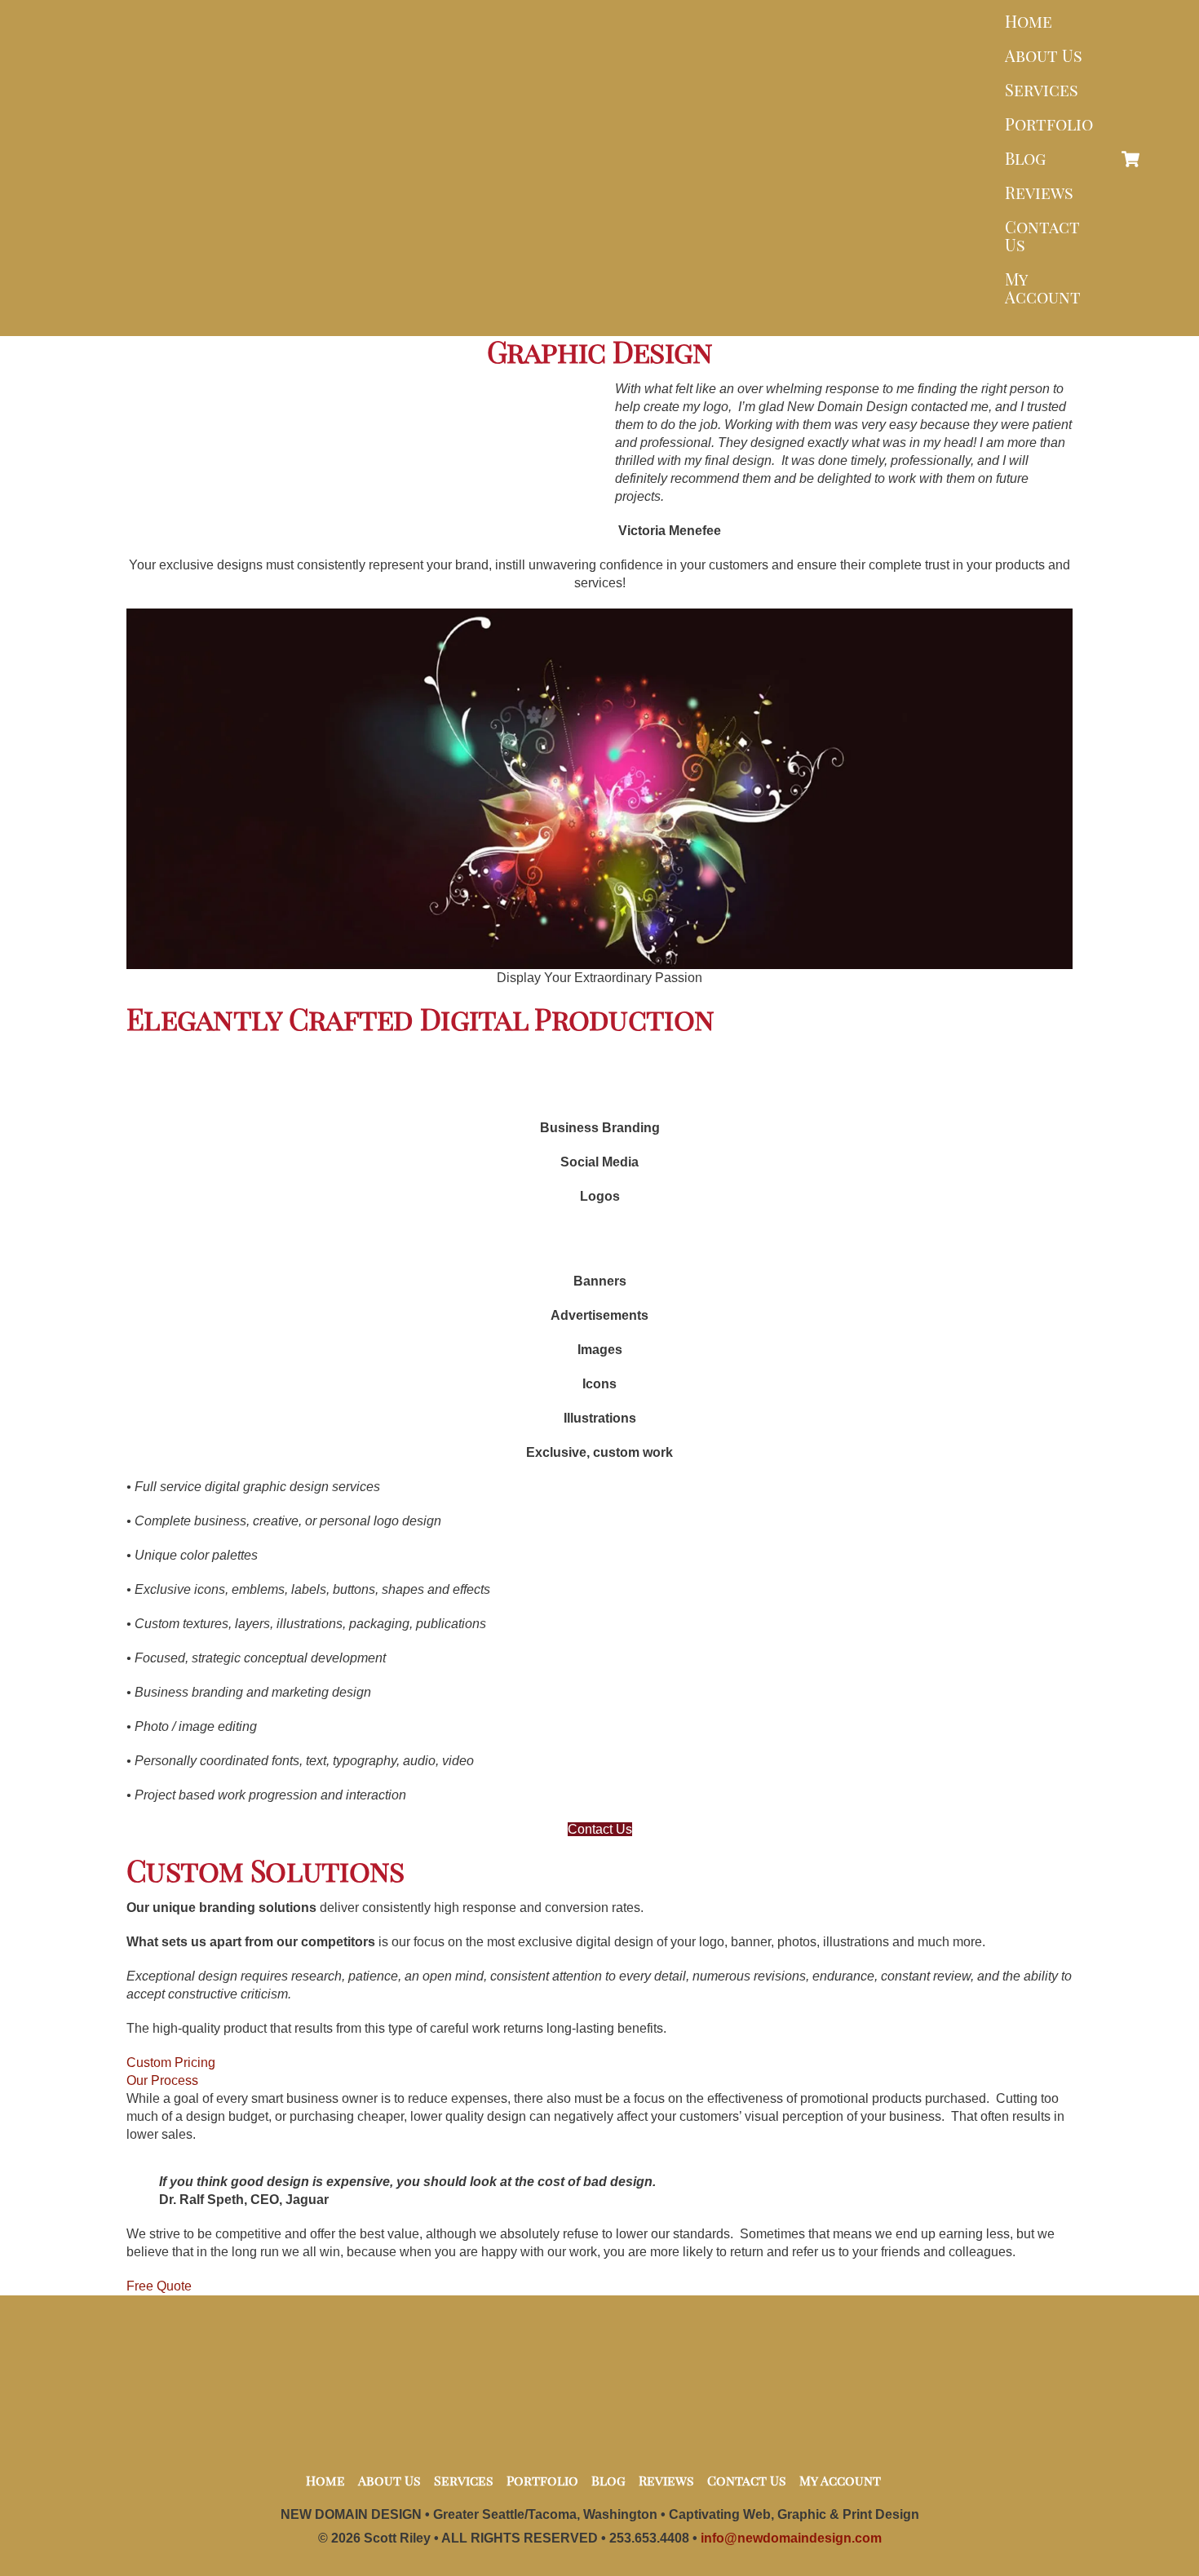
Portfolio (1049, 124)
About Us (1044, 55)
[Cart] (1130, 159)
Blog (1025, 158)
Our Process (162, 2080)
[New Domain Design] (595, 311)
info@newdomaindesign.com (791, 2538)
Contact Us (1042, 235)
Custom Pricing (171, 2063)
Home (1029, 21)
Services (1042, 89)
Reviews (1039, 192)
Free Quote (159, 2286)
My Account (1043, 288)
